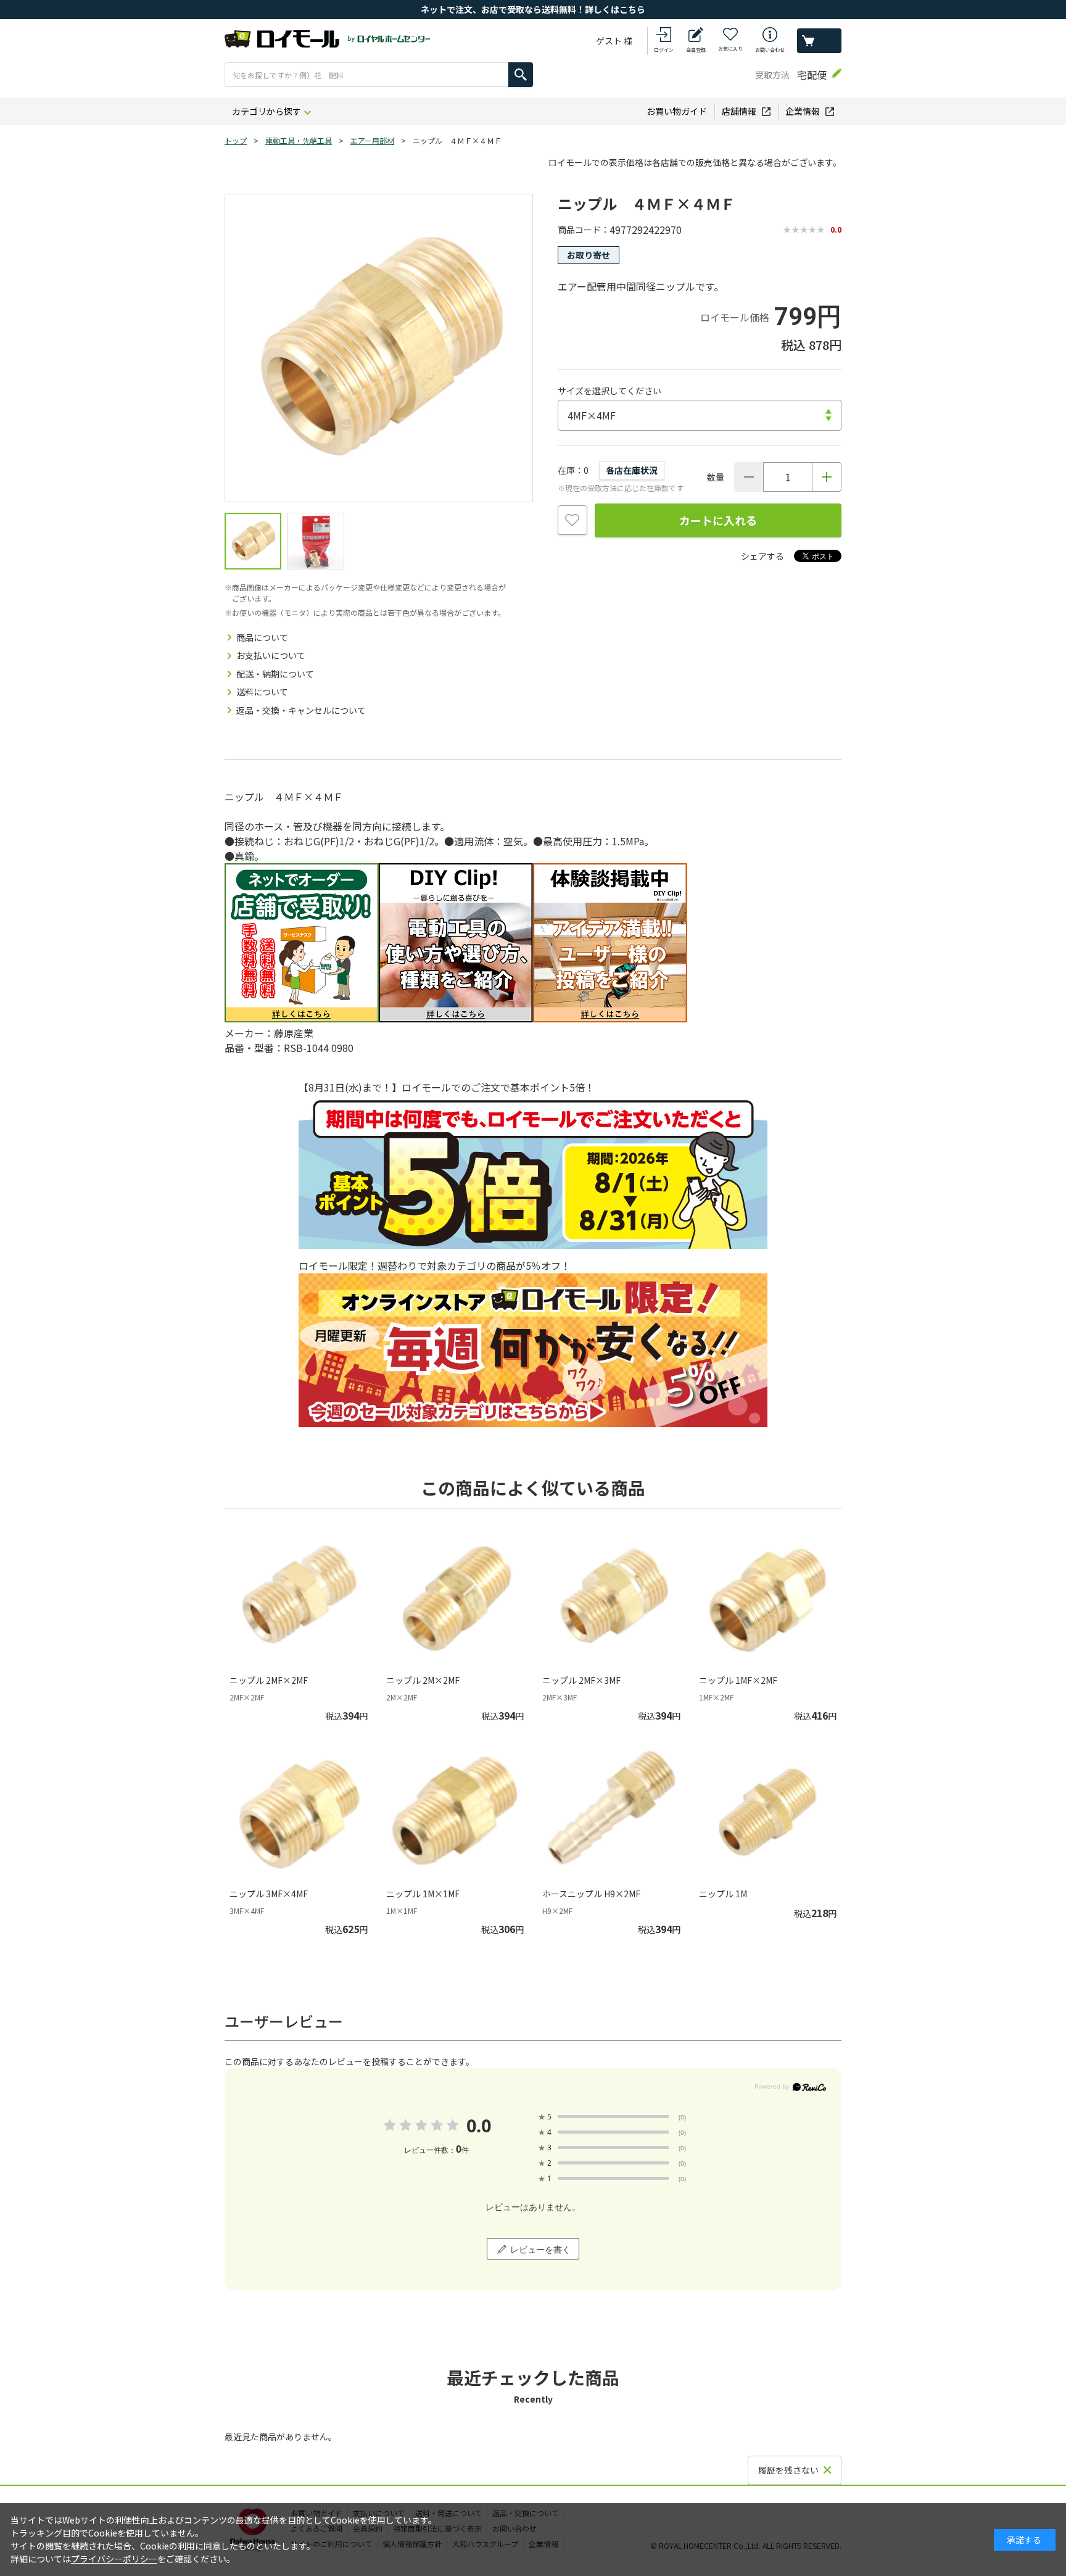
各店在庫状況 (632, 470)
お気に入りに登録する (572, 520)
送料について (262, 692)
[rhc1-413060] (253, 541)
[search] (521, 75)
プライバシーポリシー (114, 2559)
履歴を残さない (788, 2470)
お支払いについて (271, 655)
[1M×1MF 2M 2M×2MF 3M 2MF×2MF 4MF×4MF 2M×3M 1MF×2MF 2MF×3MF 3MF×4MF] (700, 415)
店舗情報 (739, 111)
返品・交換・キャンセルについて (301, 710)
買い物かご (819, 41)
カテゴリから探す (266, 111)
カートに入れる (718, 520)
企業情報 (803, 111)
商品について (262, 637)
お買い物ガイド (677, 111)
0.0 (478, 2125)
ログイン (664, 50)
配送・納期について (275, 674)
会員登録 (696, 50)
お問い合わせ (770, 50)
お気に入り (730, 48)
